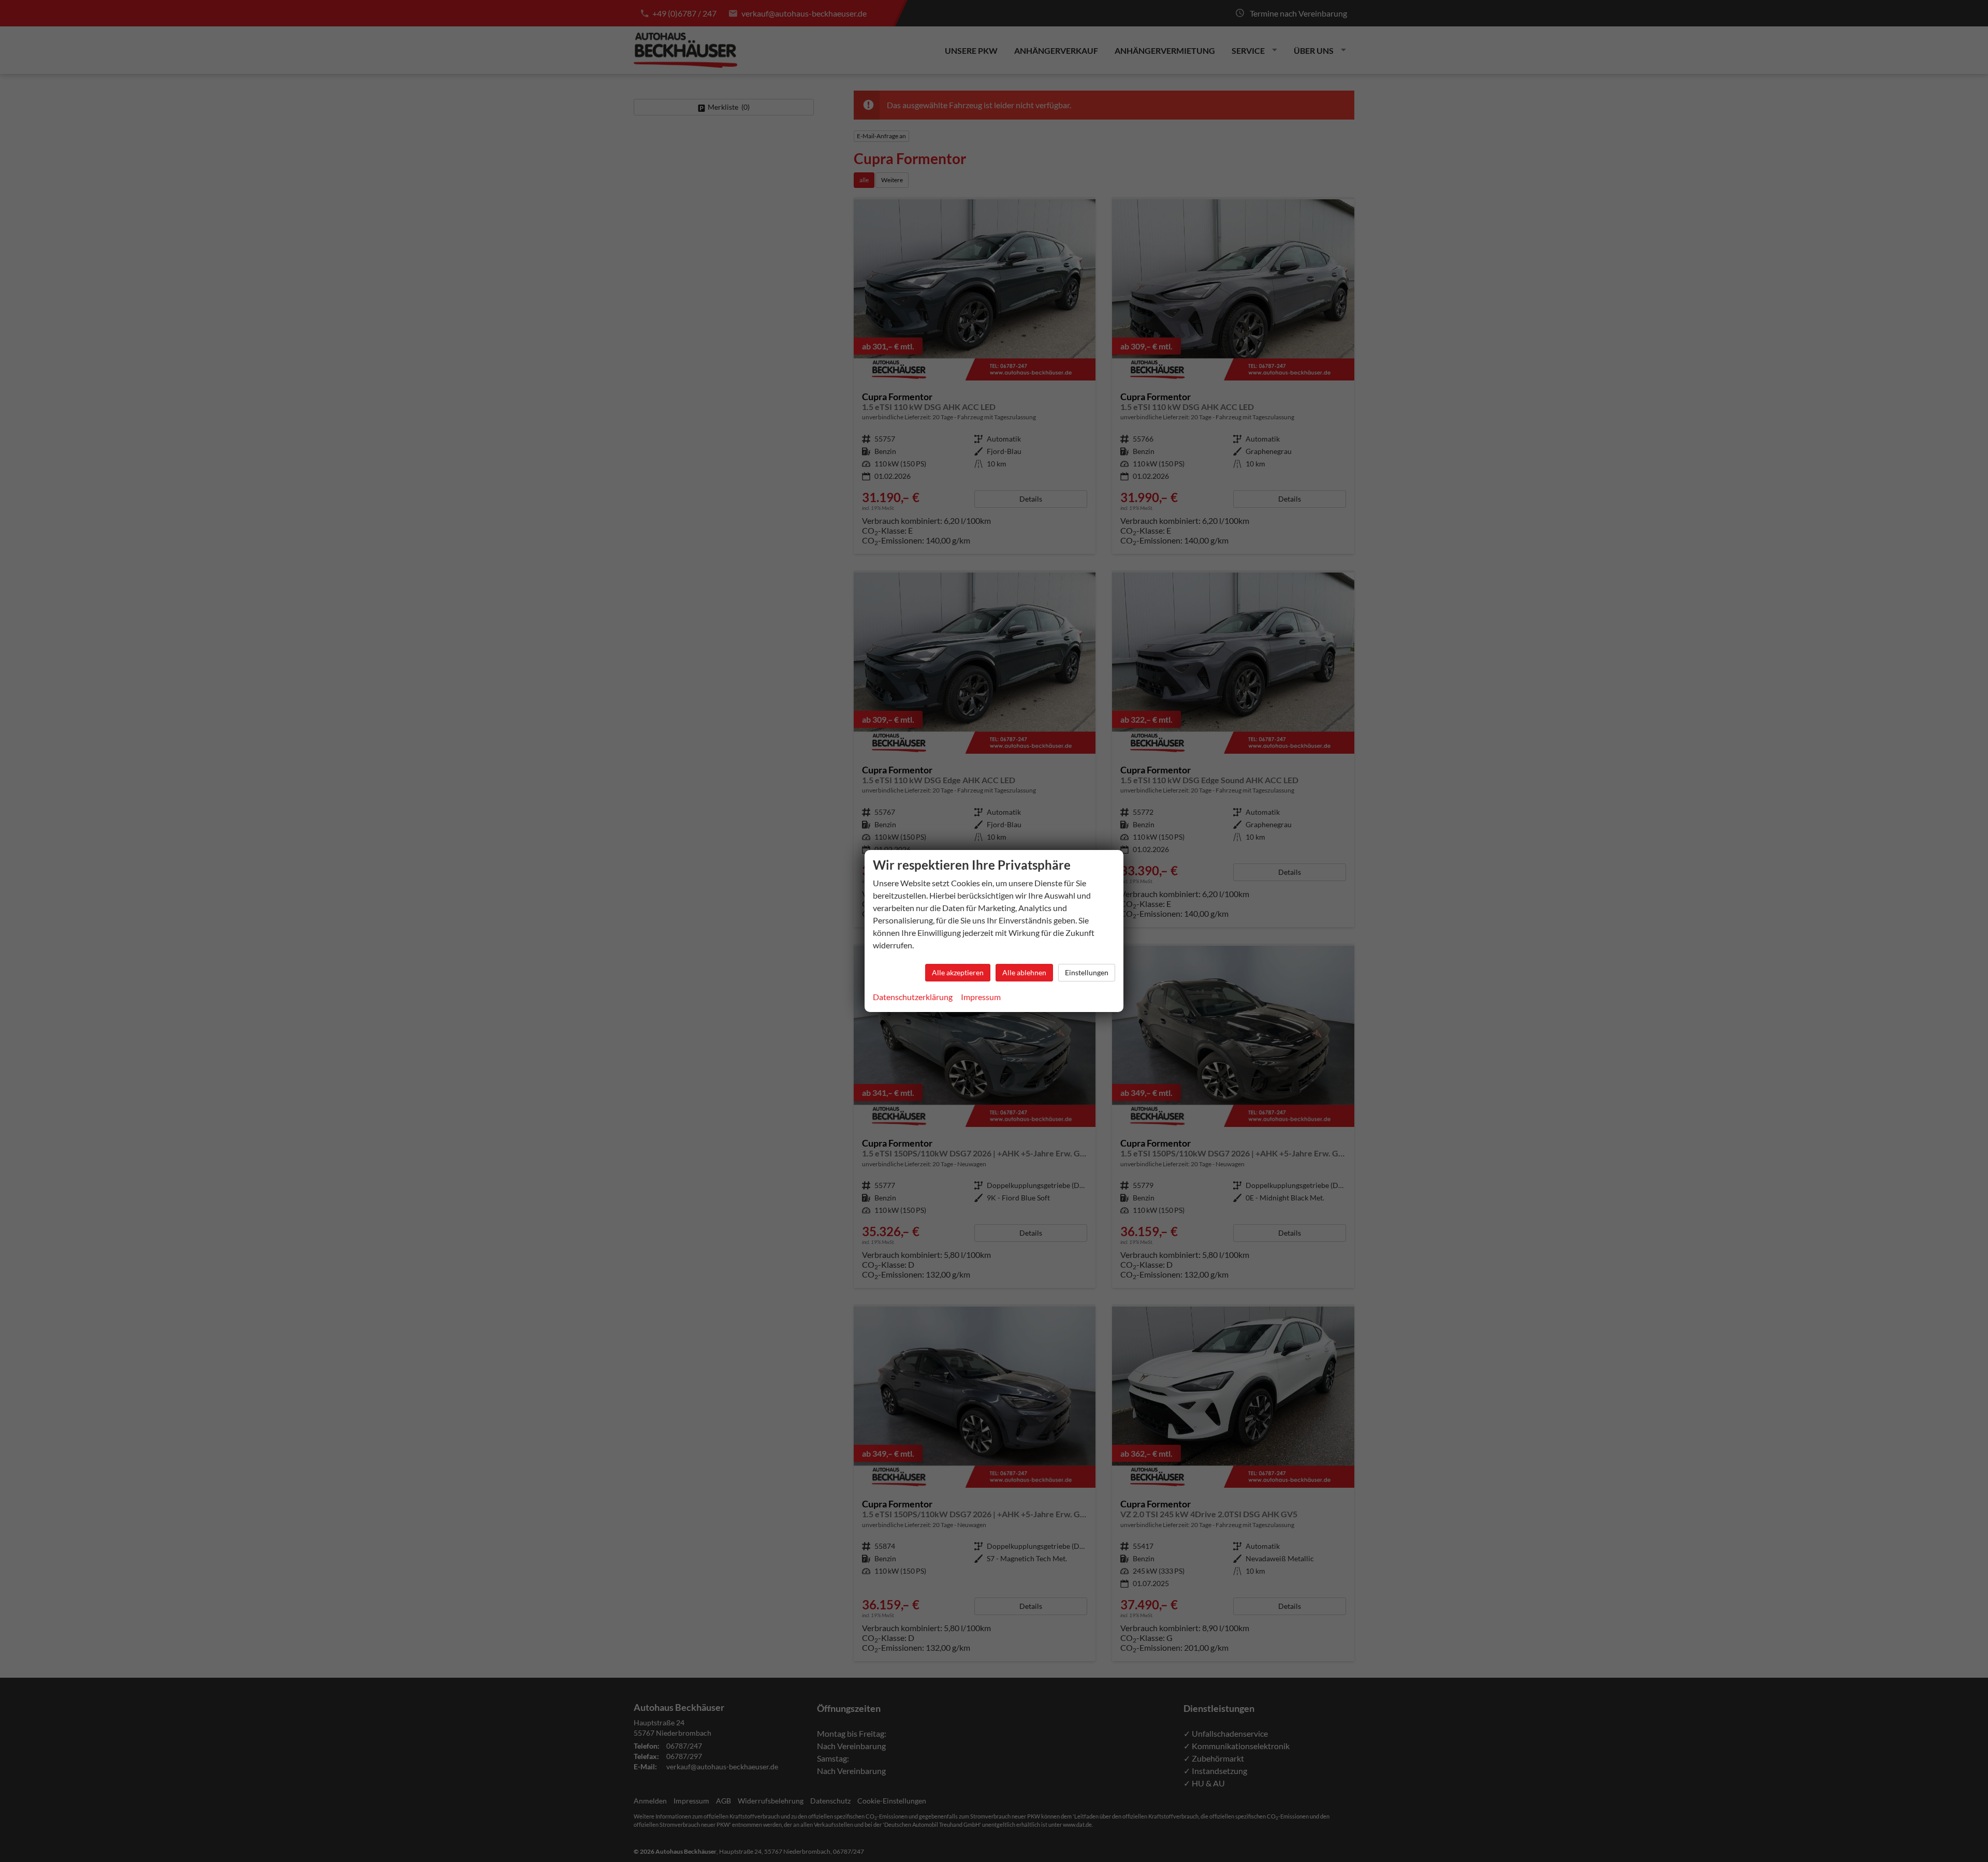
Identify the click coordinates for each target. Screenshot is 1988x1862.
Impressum (981, 997)
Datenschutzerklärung (913, 997)
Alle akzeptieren (958, 972)
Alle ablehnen (1024, 972)
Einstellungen (1087, 972)
